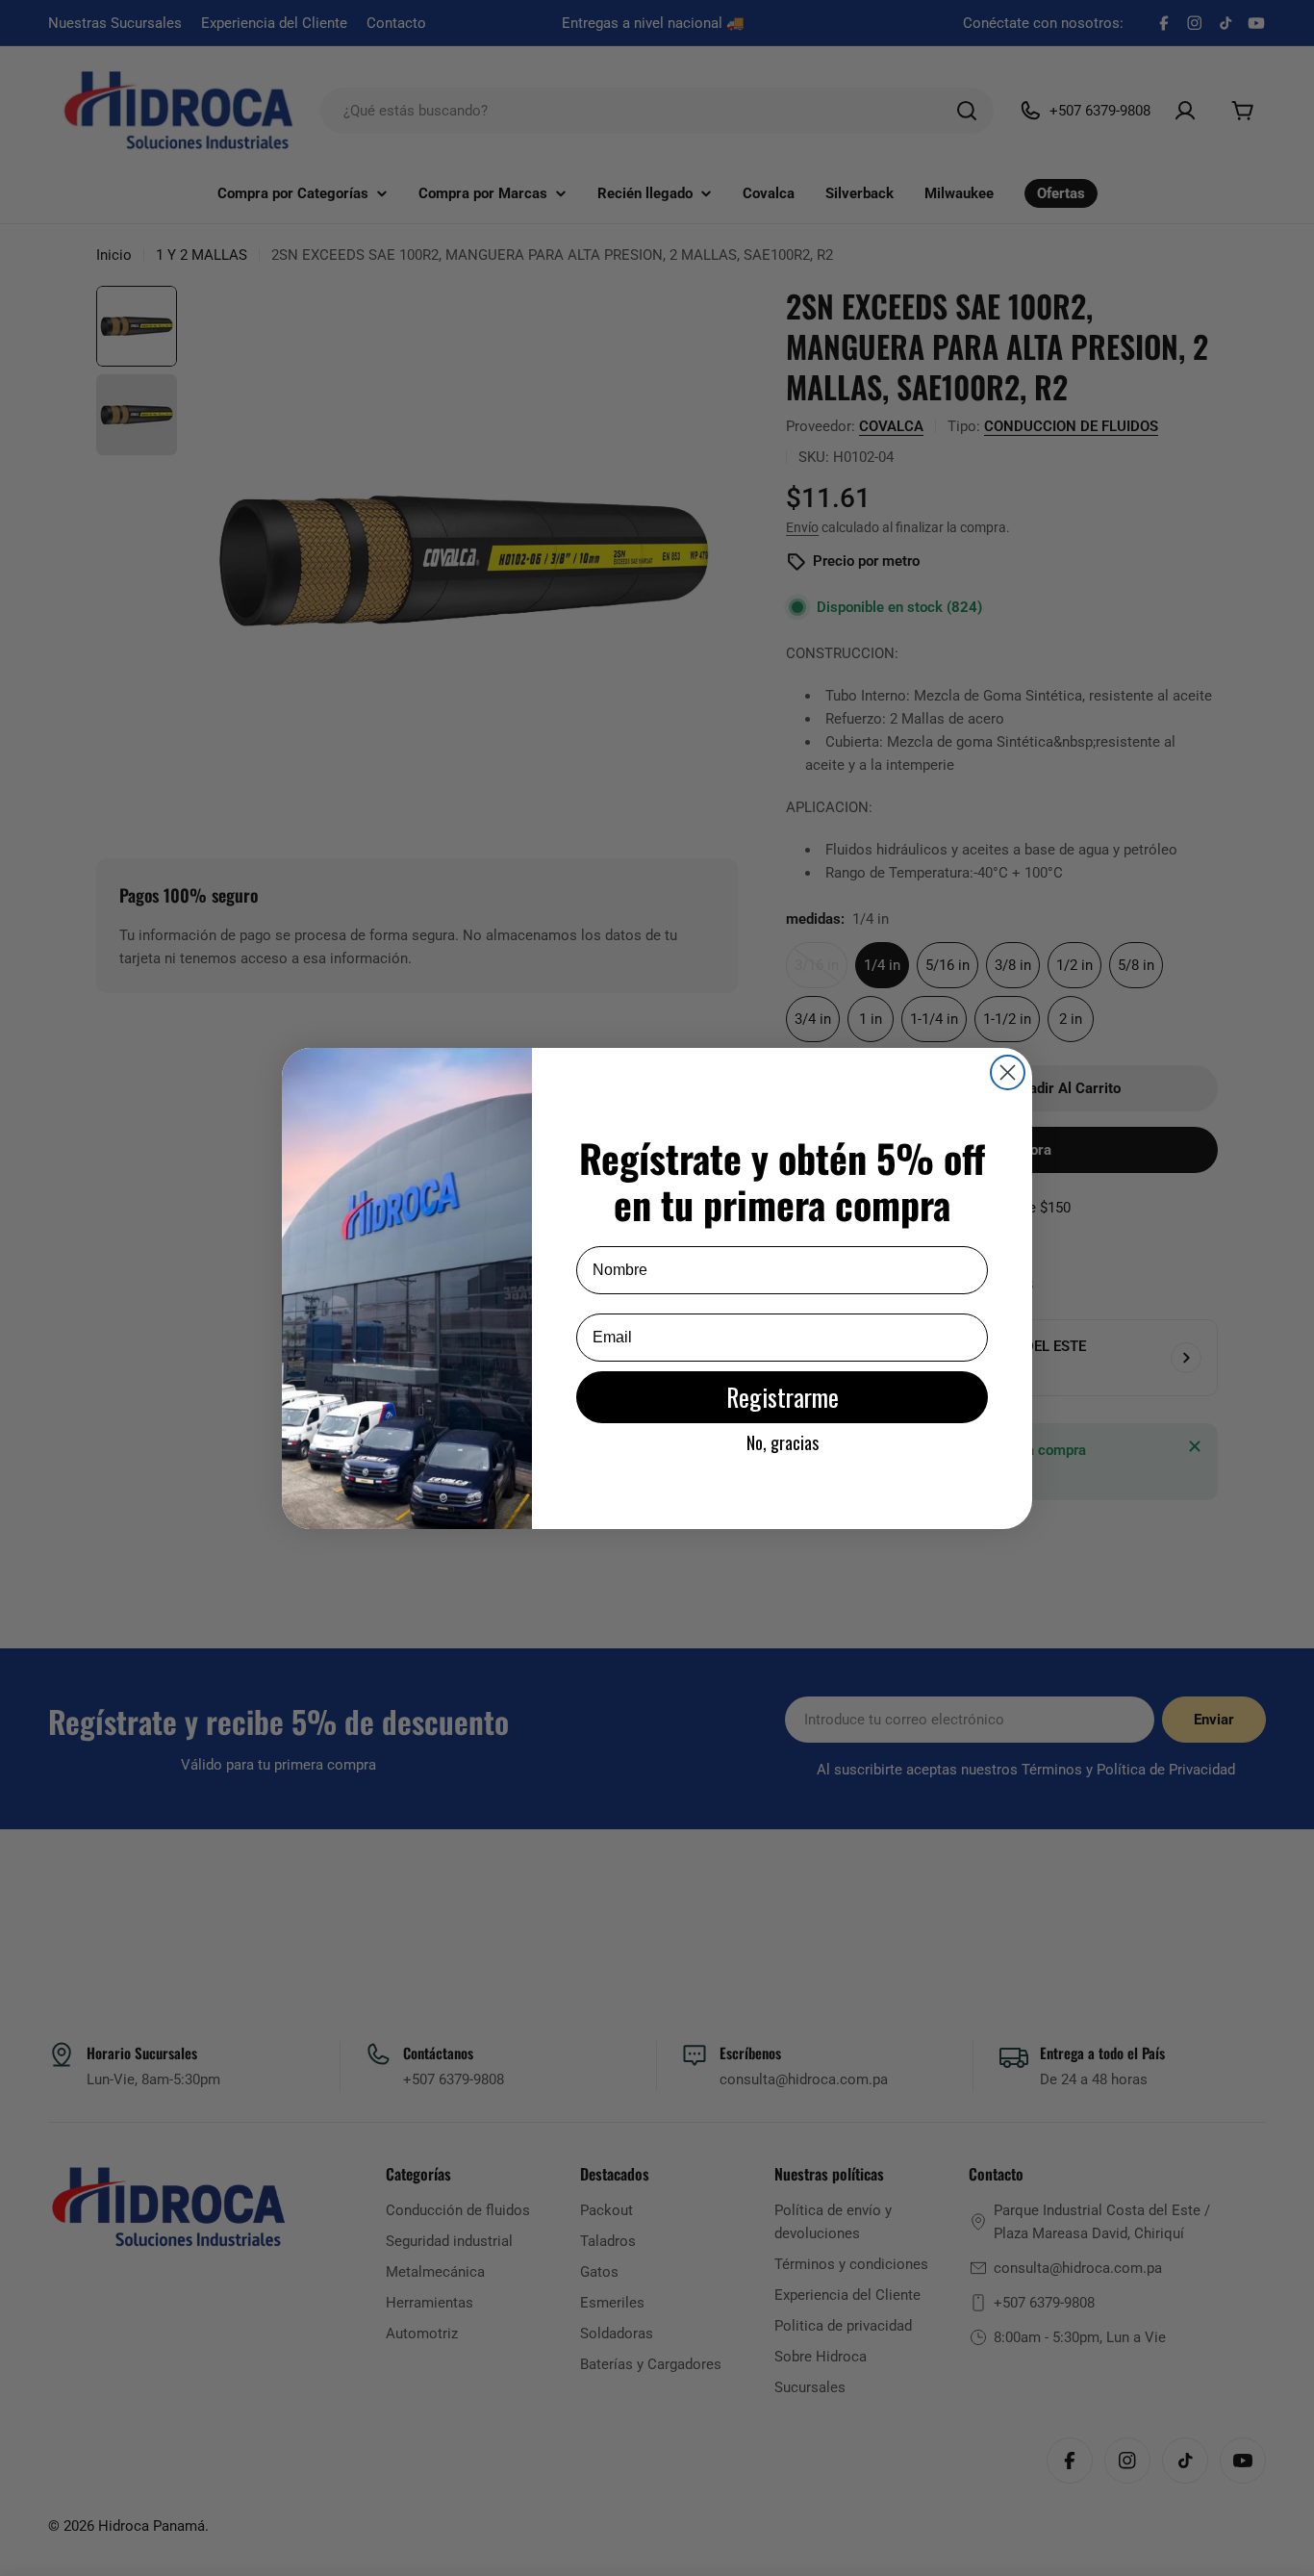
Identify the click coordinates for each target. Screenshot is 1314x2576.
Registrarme (783, 1397)
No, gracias (783, 1442)
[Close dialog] (1008, 1072)
